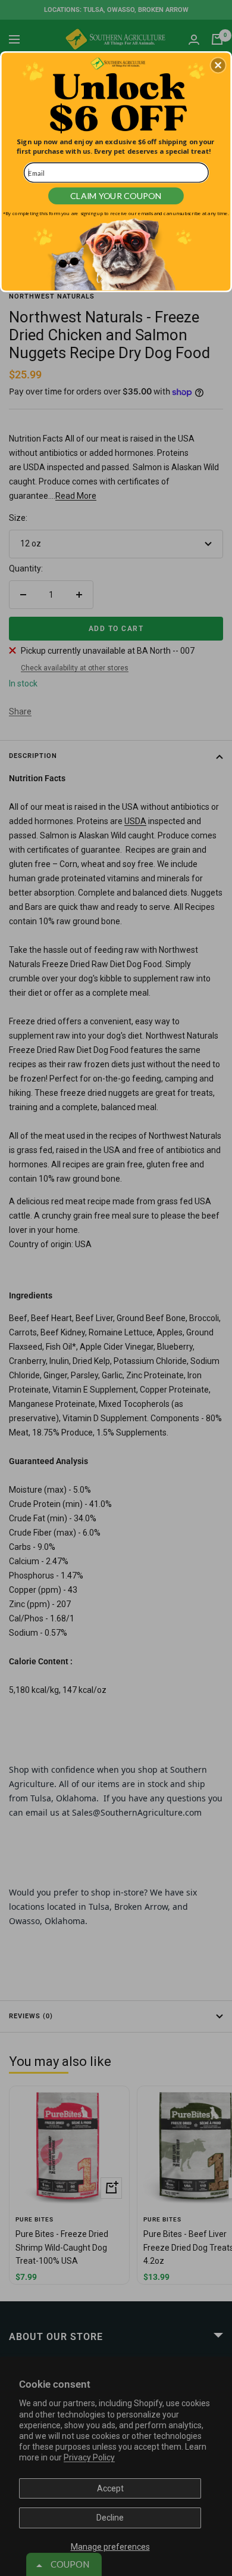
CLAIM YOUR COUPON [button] (116, 196)
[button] (218, 65)
